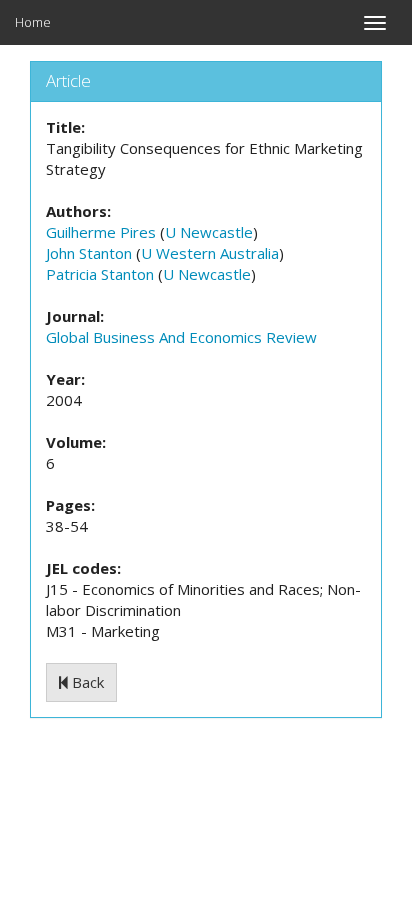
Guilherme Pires (101, 232)
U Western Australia (210, 253)
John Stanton (89, 253)
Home (33, 22)
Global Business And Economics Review (181, 337)
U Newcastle (209, 232)
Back (86, 682)
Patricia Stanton (100, 274)
